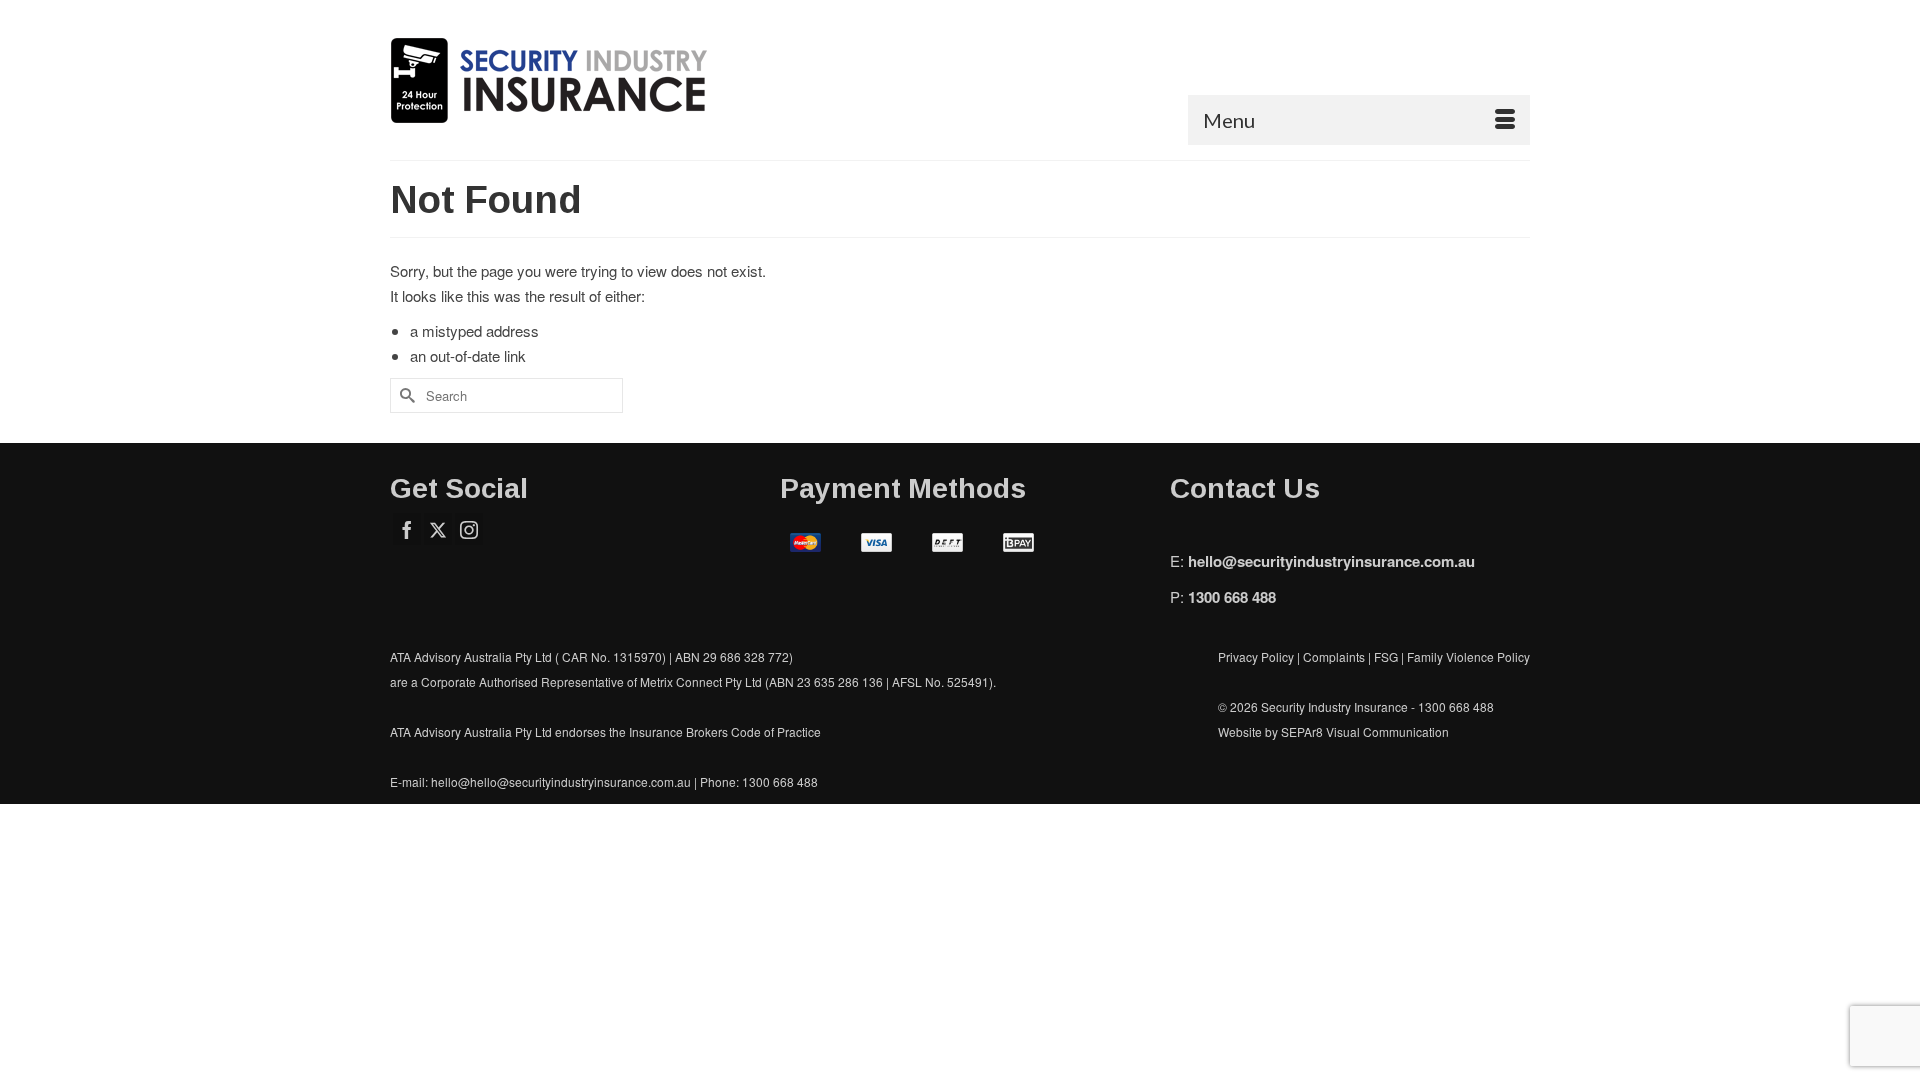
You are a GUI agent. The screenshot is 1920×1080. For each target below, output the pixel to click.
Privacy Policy (1256, 656)
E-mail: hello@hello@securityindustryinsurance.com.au (540, 781)
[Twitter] (438, 529)
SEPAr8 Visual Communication (1365, 731)
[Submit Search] (405, 395)
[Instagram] (469, 529)
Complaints (1335, 656)
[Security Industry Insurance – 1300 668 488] (570, 80)
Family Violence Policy (1468, 656)
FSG (1386, 656)
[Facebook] (407, 529)
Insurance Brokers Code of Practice (725, 731)
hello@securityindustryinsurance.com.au (1331, 561)
